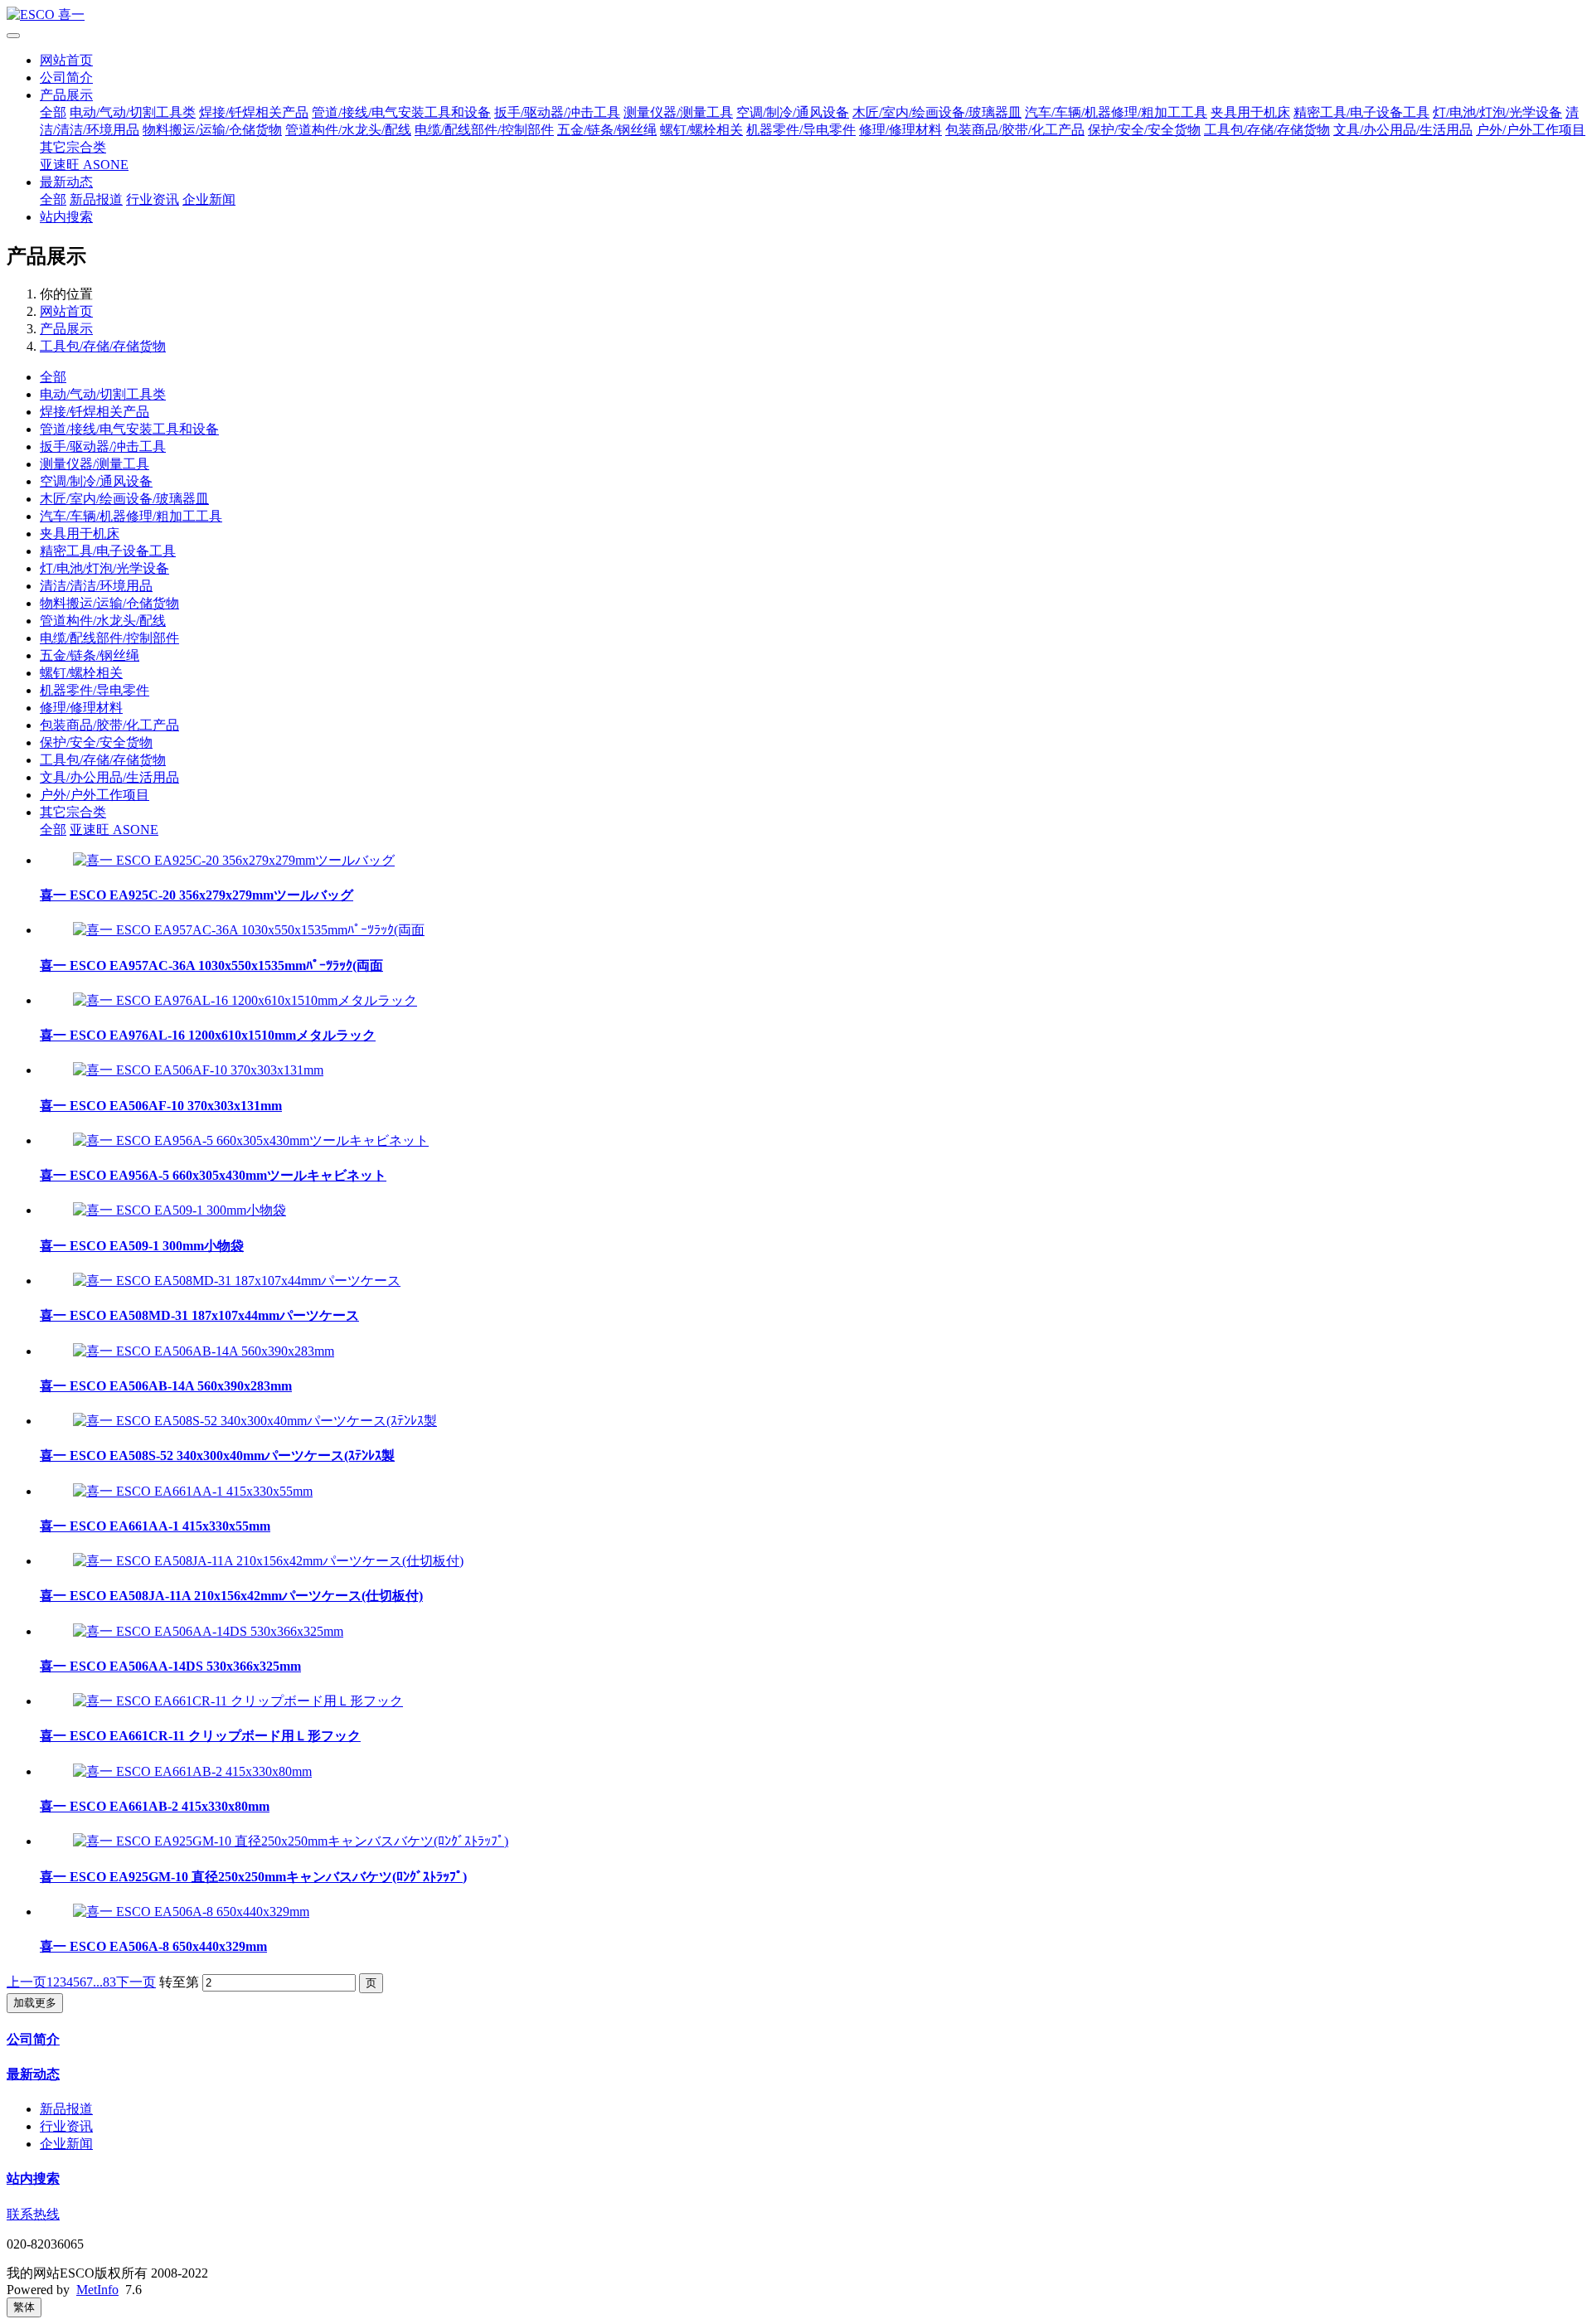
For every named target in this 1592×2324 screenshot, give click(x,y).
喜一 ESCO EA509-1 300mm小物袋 (142, 1246)
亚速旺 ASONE (84, 165)
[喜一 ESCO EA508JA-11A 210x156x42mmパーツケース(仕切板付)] (268, 1561)
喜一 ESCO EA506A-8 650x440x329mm (153, 1946)
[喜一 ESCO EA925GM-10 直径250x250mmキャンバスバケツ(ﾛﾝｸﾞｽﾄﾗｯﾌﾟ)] (291, 1841)
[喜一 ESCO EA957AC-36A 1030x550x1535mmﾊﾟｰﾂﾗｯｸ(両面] (249, 930)
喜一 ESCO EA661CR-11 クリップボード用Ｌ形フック (200, 1736)
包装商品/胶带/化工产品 (1015, 130)
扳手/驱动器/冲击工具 (557, 112)
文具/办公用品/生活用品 (1403, 130)
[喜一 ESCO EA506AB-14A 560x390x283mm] (204, 1351)
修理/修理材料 (900, 130)
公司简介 (66, 78)
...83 (104, 1982)
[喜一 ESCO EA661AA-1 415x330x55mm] (193, 1491)
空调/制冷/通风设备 (793, 112)
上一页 (27, 1982)
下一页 (136, 1982)
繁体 (24, 2307)
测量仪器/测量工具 (678, 112)
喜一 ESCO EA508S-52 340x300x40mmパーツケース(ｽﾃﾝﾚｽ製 (217, 1456)
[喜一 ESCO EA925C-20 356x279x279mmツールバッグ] (234, 860)
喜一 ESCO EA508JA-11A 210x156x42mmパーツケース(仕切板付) (231, 1596)
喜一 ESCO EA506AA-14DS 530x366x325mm (170, 1666)
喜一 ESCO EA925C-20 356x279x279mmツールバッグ (197, 895)
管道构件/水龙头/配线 (348, 130)
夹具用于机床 (1250, 112)
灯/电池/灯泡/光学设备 (1497, 112)
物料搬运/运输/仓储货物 (212, 130)
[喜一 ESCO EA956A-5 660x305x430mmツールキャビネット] (251, 1140)
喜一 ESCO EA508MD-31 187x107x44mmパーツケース (199, 1315)
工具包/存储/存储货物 (1267, 130)
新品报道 (96, 199)
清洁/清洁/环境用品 (96, 586)
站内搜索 (66, 217)
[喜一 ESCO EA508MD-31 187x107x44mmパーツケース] (237, 1281)
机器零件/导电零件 (801, 130)
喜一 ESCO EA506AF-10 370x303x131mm (161, 1106)
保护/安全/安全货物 (1144, 130)
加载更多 (35, 2003)
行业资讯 (153, 199)
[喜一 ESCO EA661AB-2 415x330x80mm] (192, 1771)
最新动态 (66, 182)
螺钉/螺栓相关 (701, 130)
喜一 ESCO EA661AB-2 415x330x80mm (155, 1806)
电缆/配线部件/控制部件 (484, 130)
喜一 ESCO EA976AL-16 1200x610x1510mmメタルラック (208, 1035)
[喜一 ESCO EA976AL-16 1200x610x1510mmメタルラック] (245, 1000)
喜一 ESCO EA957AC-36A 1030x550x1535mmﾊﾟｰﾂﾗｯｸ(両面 (211, 966)
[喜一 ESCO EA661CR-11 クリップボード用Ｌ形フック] (238, 1701)
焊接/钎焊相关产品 (254, 112)
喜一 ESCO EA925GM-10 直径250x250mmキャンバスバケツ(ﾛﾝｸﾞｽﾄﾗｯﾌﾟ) (253, 1877)
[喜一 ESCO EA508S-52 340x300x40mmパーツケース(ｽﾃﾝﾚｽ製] (255, 1421)
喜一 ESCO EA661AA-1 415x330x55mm (155, 1526)
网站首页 (66, 60)
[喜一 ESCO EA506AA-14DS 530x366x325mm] (208, 1631)
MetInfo (97, 2290)
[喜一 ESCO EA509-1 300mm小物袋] (180, 1210)
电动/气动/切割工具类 (133, 112)
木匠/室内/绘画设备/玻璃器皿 (937, 112)
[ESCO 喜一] (796, 15)
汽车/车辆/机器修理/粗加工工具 (1116, 112)
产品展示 (66, 95)
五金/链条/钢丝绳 (607, 130)
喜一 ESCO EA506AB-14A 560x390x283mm (166, 1386)
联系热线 (33, 2214)
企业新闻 (209, 199)
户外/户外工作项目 (1531, 130)
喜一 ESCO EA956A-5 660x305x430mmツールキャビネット (213, 1175)
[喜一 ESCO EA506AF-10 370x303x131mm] (198, 1070)
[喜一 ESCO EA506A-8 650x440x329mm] (191, 1912)
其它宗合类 (73, 147)
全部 (53, 112)
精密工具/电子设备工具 (1361, 112)
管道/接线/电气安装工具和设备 (401, 112)
